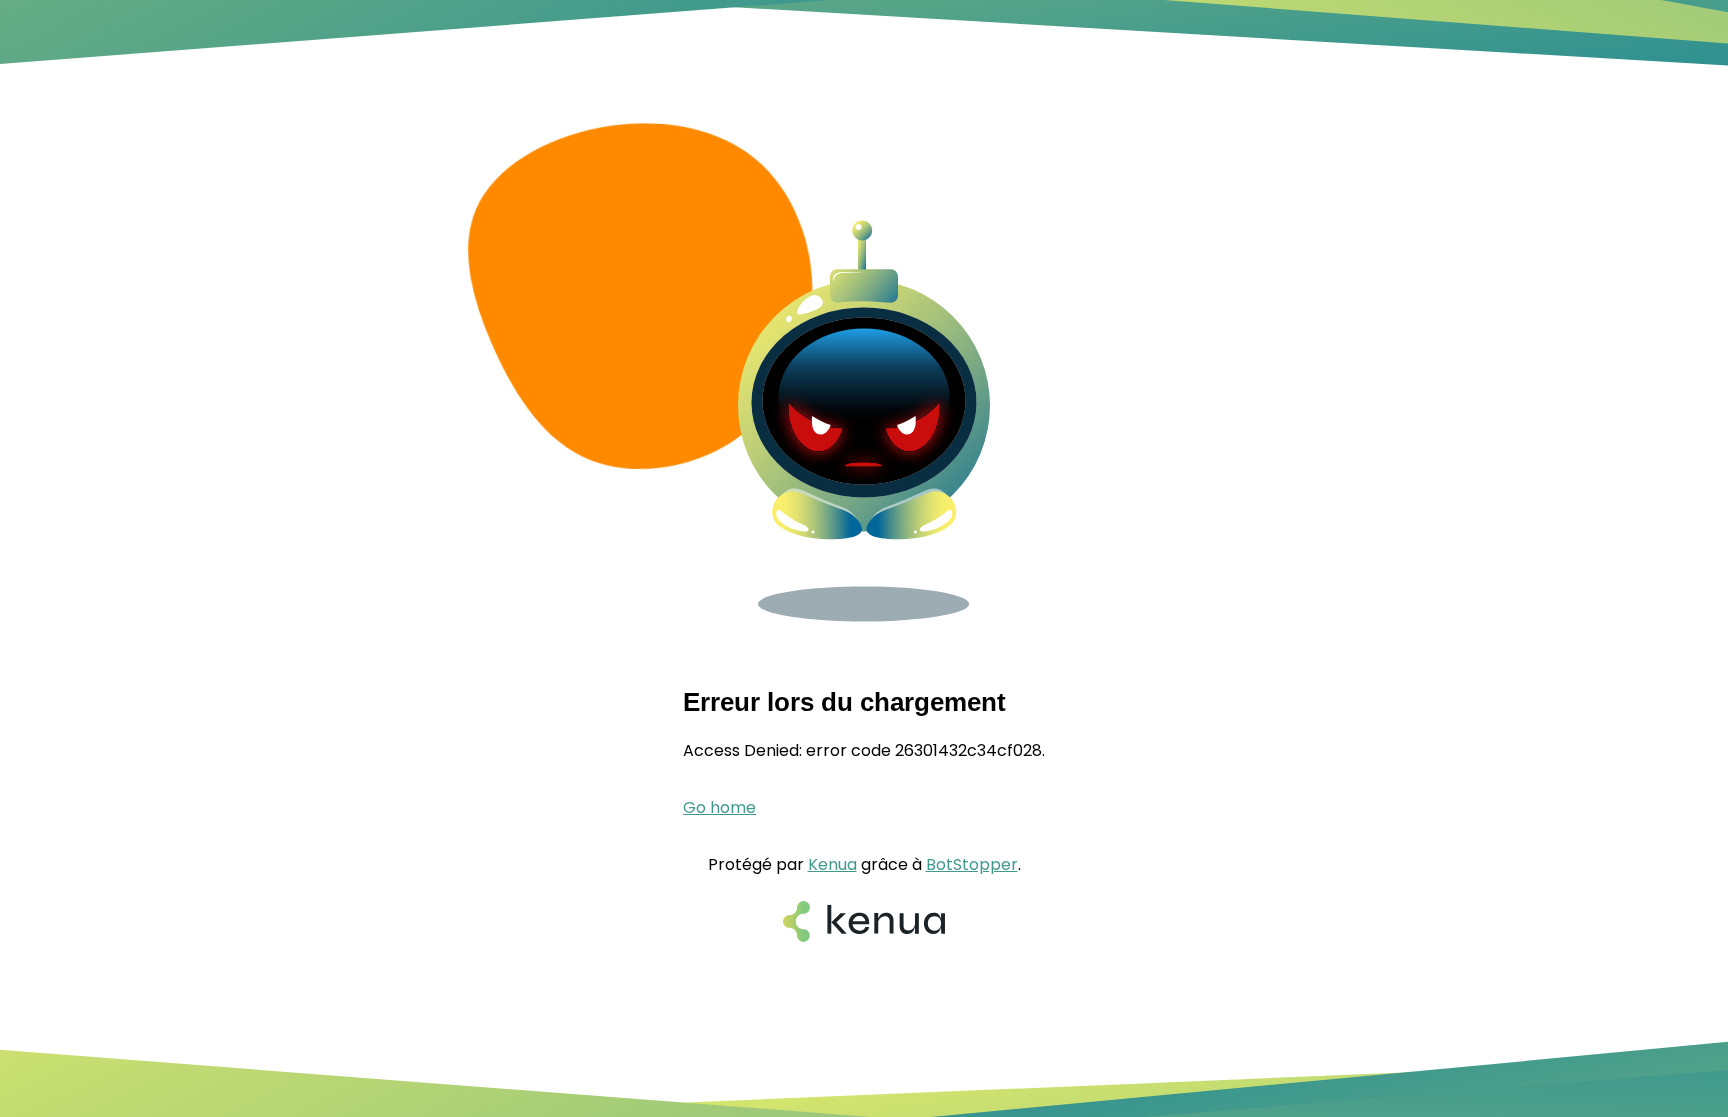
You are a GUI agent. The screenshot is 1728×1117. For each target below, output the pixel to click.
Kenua (832, 864)
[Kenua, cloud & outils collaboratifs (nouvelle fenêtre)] (864, 923)
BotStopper (972, 864)
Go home (719, 807)
